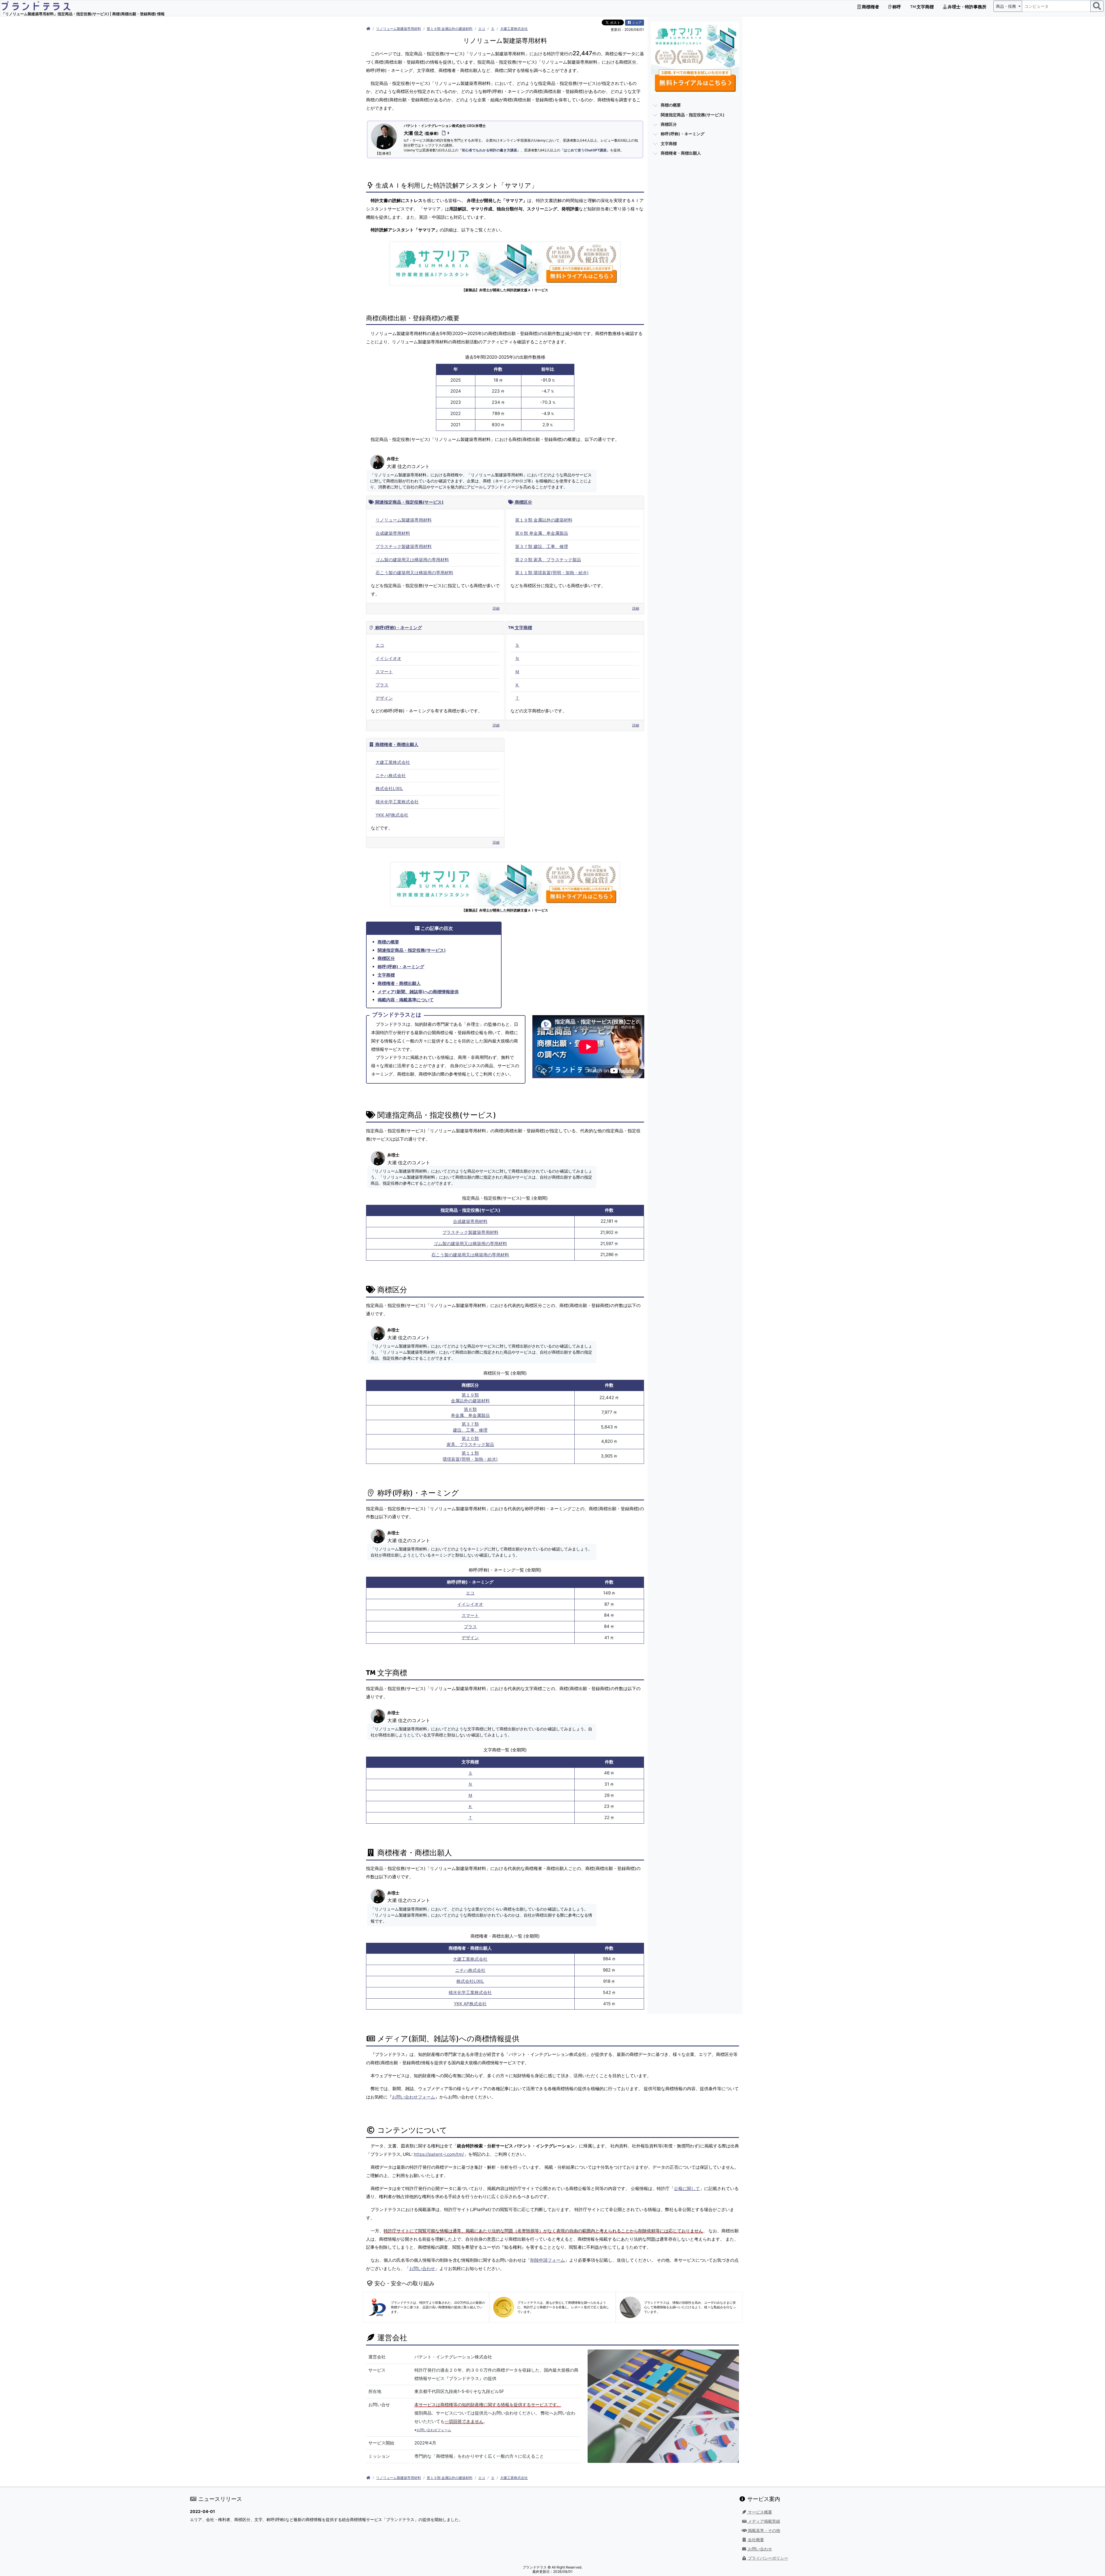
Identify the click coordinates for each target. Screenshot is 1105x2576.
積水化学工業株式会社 (397, 802)
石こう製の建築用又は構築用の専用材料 (414, 573)
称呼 (896, 7)
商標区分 (523, 502)
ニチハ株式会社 (391, 776)
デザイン (384, 698)
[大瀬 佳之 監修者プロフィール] (445, 133)
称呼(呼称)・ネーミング (398, 628)
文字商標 (925, 7)
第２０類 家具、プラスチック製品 (548, 560)
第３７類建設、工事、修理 (470, 1427)
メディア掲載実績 (763, 2521)
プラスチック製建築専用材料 (404, 546)
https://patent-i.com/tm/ (439, 2154)
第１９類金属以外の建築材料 (470, 1398)
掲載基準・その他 (763, 2531)
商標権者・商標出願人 (396, 744)
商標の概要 (388, 942)
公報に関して (687, 2188)
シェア (637, 22)
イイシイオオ (388, 658)
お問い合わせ (422, 2268)
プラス (382, 685)
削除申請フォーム (548, 2260)
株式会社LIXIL (389, 788)
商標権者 (870, 7)
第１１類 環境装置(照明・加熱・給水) (552, 573)
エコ (482, 29)
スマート (384, 672)
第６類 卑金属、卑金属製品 (542, 533)
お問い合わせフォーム (414, 2097)
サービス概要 (759, 2512)
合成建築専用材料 (393, 533)
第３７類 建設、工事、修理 (542, 546)
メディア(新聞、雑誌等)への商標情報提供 (418, 992)
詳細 (496, 608)
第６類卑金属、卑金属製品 (470, 1412)
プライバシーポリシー (767, 2558)
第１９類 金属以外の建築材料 (450, 29)
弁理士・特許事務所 (967, 7)
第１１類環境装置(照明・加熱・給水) (470, 1456)
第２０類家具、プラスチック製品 (470, 1441)
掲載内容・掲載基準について (406, 1000)
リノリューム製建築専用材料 (399, 29)
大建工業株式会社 (514, 29)
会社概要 (755, 2540)
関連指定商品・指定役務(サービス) (409, 502)
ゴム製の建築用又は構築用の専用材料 (412, 560)
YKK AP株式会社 (392, 815)
